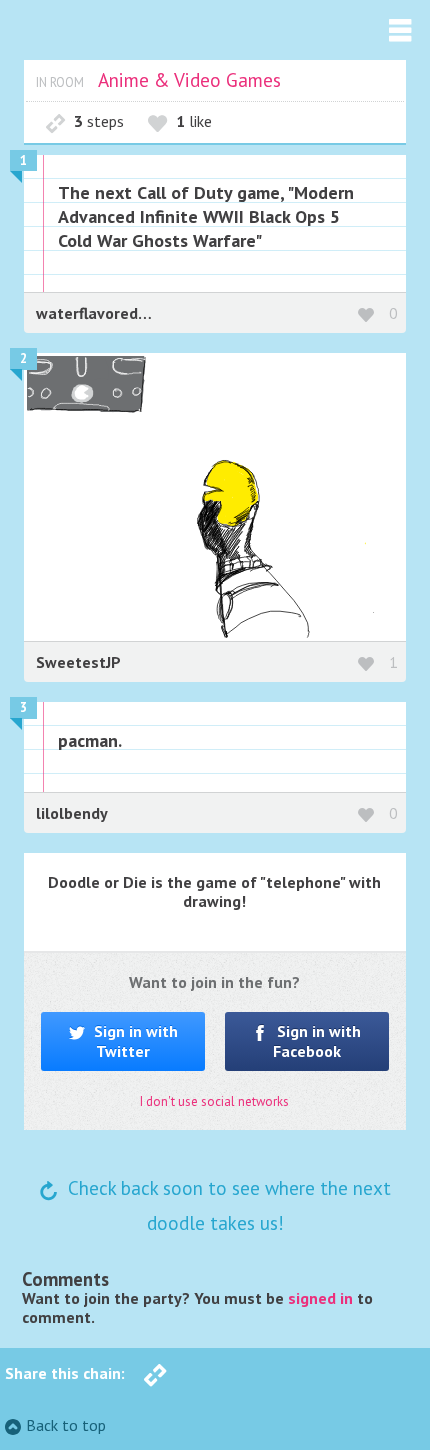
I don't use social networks (214, 1101)
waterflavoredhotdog (113, 313)
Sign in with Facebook (317, 1040)
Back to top (66, 1425)
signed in (320, 1298)
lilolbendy (72, 813)
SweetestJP (78, 662)
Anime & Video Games (189, 79)
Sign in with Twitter (134, 1040)
